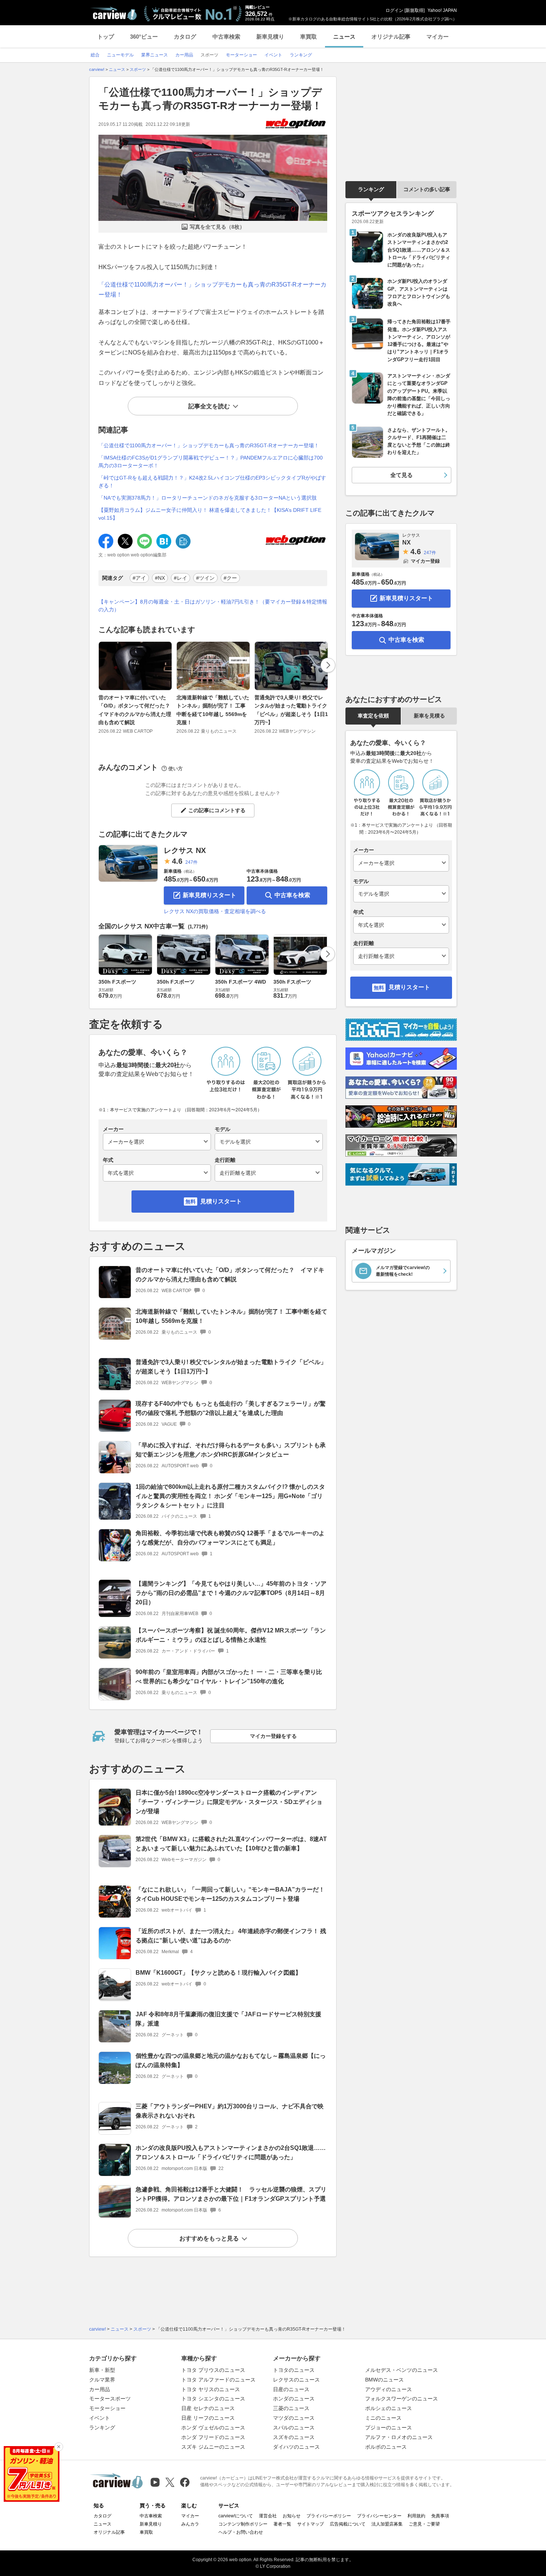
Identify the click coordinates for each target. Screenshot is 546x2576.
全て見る (402, 475)
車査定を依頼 (373, 716)
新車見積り (270, 37)
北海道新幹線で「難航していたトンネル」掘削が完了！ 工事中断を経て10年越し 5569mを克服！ (213, 710)
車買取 (308, 37)
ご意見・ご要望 (424, 2524)
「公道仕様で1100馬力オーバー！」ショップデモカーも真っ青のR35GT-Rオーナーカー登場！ (209, 445)
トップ (106, 37)
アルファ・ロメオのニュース (399, 2437)
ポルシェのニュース (389, 2408)
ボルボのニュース (386, 2447)
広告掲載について (348, 2524)
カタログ (185, 37)
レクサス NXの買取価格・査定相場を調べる (215, 911)
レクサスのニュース (296, 2380)
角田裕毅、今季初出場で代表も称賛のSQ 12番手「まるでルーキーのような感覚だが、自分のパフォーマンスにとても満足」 (230, 1538)
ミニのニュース (383, 2418)
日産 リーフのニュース (208, 2418)
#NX (160, 578)
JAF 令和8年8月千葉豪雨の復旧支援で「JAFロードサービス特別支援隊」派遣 (228, 2019)
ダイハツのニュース (296, 2447)
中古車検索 (226, 37)
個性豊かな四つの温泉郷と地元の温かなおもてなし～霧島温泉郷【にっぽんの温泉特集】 (231, 2060)
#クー (230, 578)
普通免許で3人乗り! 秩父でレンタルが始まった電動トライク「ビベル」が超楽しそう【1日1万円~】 (291, 710)
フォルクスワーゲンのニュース (402, 2399)
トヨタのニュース (294, 2370)
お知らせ (292, 2516)
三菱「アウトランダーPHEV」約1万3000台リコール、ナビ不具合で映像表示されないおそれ (230, 2111)
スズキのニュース (294, 2437)
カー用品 (100, 2389)
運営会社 (268, 2516)
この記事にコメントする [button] (217, 810)
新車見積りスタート (209, 895)
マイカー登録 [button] (425, 561)
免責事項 (440, 2516)
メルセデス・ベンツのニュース (402, 2370)
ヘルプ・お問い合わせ (241, 2532)
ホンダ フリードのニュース (213, 2437)
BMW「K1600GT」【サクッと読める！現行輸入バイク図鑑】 (218, 1973)
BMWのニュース (384, 2380)
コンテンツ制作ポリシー (243, 2524)
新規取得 (415, 10)
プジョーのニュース (389, 2428)
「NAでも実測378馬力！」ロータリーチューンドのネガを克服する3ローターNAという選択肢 (208, 498)
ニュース (344, 37)
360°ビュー (144, 37)
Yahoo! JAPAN (442, 10)
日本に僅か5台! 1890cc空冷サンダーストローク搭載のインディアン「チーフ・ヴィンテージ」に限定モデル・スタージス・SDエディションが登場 (229, 1802)
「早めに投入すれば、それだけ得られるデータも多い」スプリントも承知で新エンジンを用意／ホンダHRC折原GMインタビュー (231, 1450)
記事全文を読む (209, 406)
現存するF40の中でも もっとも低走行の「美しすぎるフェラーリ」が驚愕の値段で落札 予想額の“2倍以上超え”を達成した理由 (231, 1408)
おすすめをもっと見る (209, 2238)
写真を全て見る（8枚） (217, 227)
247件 (191, 862)
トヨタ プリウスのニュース (213, 2370)
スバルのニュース (294, 2428)
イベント (100, 2418)
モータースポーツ (110, 2399)
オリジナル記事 (391, 37)
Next (328, 665)
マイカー (438, 37)
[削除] (59, 2447)
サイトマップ (311, 2524)
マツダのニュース (294, 2418)
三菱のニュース (291, 2408)
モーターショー (107, 2408)
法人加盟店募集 (387, 2524)
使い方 (175, 769)
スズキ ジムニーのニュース (213, 2447)
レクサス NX (185, 850)
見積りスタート (221, 1201)
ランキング (371, 189)
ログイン (394, 10)
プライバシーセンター (379, 2516)
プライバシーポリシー (329, 2516)
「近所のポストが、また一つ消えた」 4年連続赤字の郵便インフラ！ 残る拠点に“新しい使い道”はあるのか (231, 1936)
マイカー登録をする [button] (273, 1736)
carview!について (236, 2516)
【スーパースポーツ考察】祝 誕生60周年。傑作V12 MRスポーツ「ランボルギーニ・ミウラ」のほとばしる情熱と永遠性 (231, 1635)
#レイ (181, 578)
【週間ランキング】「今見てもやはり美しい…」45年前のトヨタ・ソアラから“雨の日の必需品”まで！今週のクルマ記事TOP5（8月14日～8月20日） (231, 1593)
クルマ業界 (102, 2380)
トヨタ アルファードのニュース (218, 2380)
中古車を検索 (292, 895)
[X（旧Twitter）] (170, 2482)
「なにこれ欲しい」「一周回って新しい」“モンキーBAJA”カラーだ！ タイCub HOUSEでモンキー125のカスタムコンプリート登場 (230, 1894)
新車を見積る (429, 716)
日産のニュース (291, 2389)
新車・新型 (102, 2370)
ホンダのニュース (294, 2399)
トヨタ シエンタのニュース (213, 2399)
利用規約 (416, 2516)
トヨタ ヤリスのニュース (211, 2389)
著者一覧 (282, 2524)
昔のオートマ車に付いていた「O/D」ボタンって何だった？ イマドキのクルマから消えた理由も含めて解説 (137, 710)
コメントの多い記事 (427, 189)
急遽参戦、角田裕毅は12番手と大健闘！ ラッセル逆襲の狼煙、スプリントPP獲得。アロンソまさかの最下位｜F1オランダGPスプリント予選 (231, 2194)
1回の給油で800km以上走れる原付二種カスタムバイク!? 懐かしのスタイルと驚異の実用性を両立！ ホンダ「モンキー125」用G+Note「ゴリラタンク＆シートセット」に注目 (230, 1496)
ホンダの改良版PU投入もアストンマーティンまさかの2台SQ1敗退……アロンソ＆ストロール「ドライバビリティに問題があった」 (231, 2152)
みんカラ (190, 2524)
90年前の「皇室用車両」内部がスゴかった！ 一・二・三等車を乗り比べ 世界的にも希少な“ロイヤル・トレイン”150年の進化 (229, 1677)
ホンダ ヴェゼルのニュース (213, 2428)
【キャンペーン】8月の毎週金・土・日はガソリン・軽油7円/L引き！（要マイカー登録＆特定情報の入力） (213, 606)
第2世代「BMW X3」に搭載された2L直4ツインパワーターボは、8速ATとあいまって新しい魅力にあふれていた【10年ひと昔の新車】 (231, 1844)
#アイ (139, 578)
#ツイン (205, 578)
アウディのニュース (389, 2389)
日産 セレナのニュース (208, 2408)
